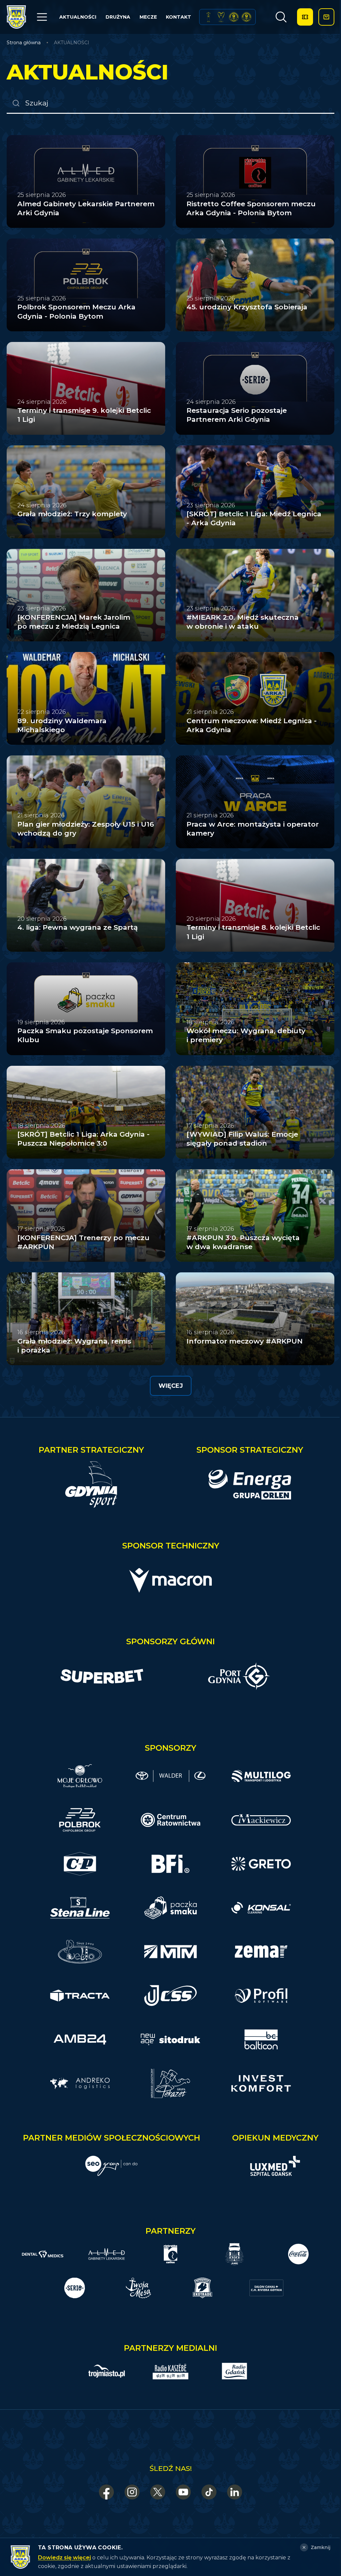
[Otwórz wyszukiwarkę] (281, 17)
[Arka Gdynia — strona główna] (16, 17)
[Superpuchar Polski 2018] (246, 17)
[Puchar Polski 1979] (208, 17)
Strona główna (24, 43)
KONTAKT (178, 17)
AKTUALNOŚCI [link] (72, 43)
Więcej (171, 1386)
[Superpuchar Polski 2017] (234, 17)
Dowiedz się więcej (64, 2558)
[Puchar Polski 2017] (221, 17)
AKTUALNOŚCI (78, 17)
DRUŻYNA (118, 17)
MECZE (148, 17)
